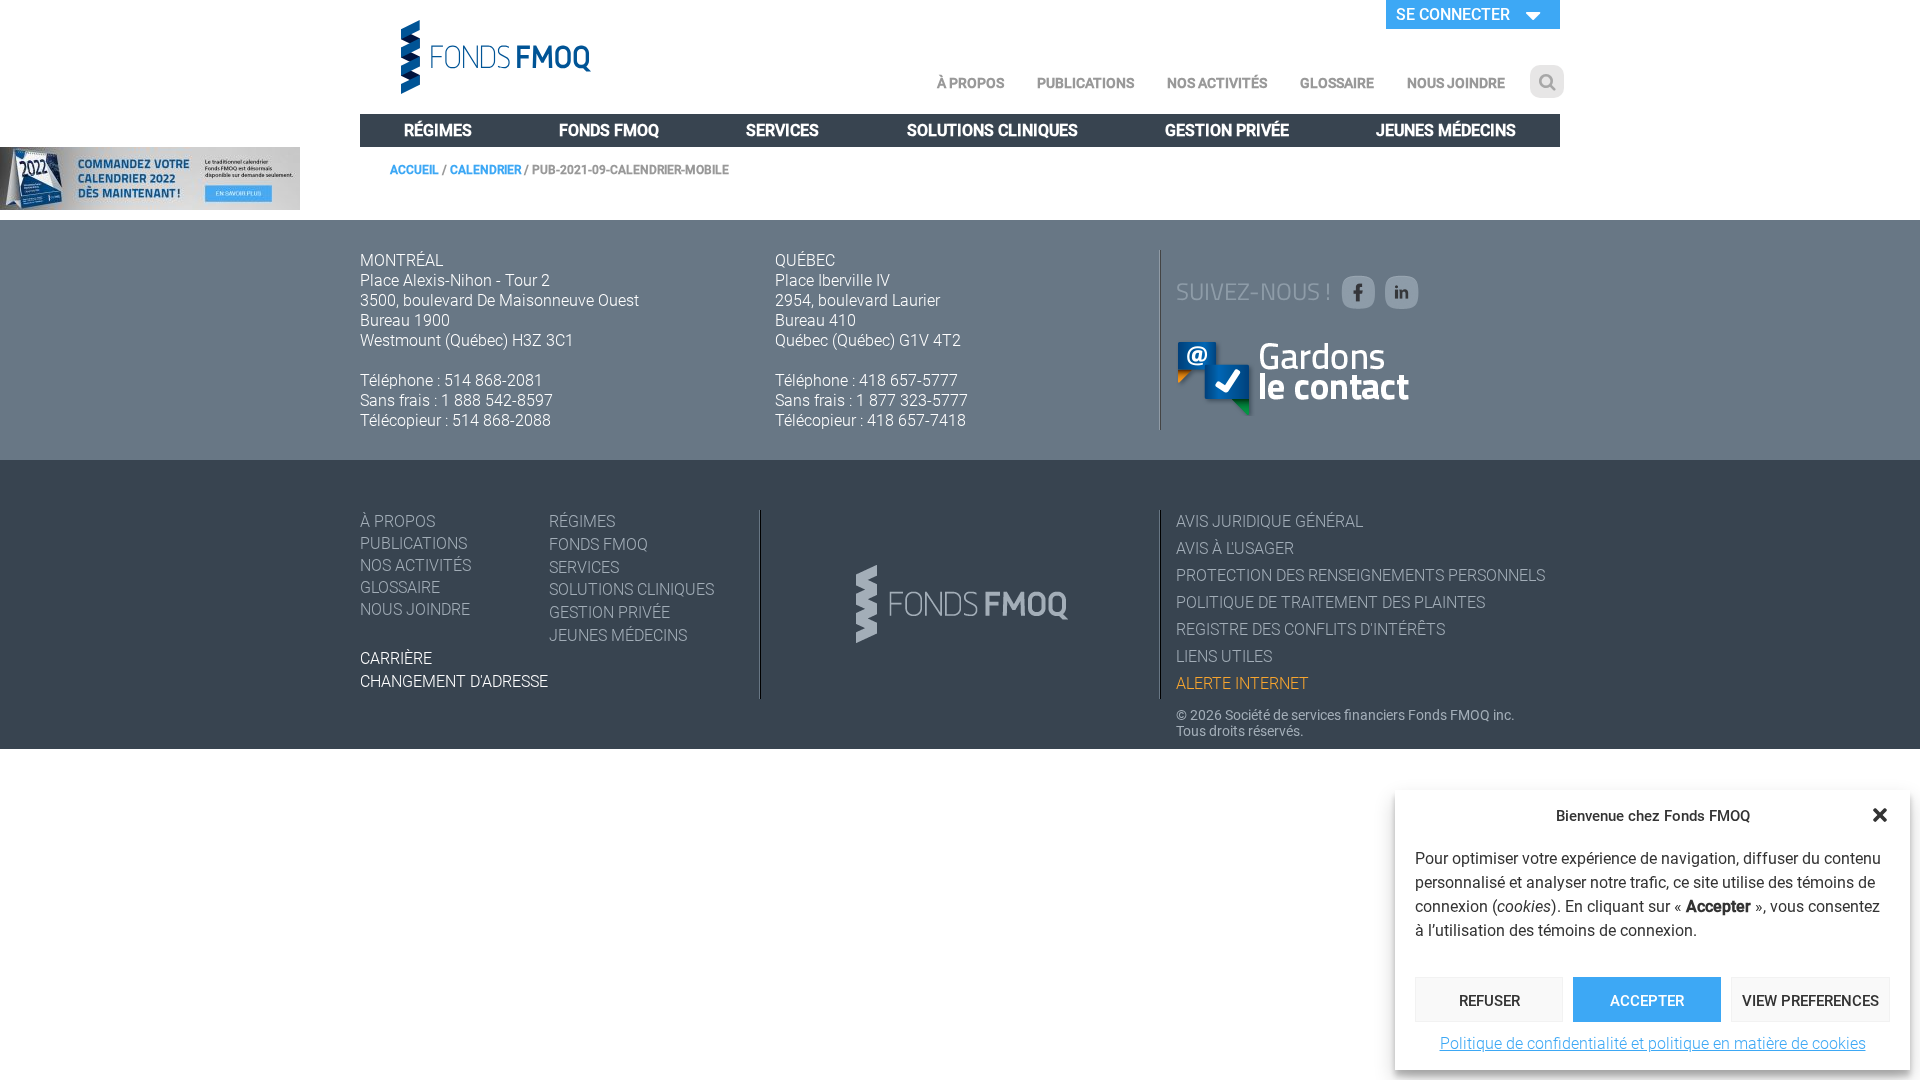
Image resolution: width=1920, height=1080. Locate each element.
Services (782, 129)
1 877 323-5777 (912, 399)
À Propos (970, 82)
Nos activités (1217, 82)
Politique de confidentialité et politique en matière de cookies (1653, 1042)
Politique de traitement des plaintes (1330, 601)
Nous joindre (1456, 82)
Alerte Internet (1242, 682)
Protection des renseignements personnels (1360, 574)
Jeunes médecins (1446, 129)
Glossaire (1337, 82)
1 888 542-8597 (497, 399)
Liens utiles (1224, 655)
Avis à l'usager (1235, 547)
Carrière (396, 657)
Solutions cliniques (992, 129)
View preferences (1810, 1000)
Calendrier (485, 169)
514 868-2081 (493, 379)
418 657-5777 (908, 379)
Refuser (1489, 1000)
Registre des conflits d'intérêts (1310, 628)
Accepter (1647, 1000)
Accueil (414, 169)
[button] (1880, 815)
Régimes (438, 129)
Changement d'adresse (454, 680)
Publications (1085, 82)
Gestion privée (1227, 129)
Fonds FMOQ (609, 129)
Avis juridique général (1269, 520)
